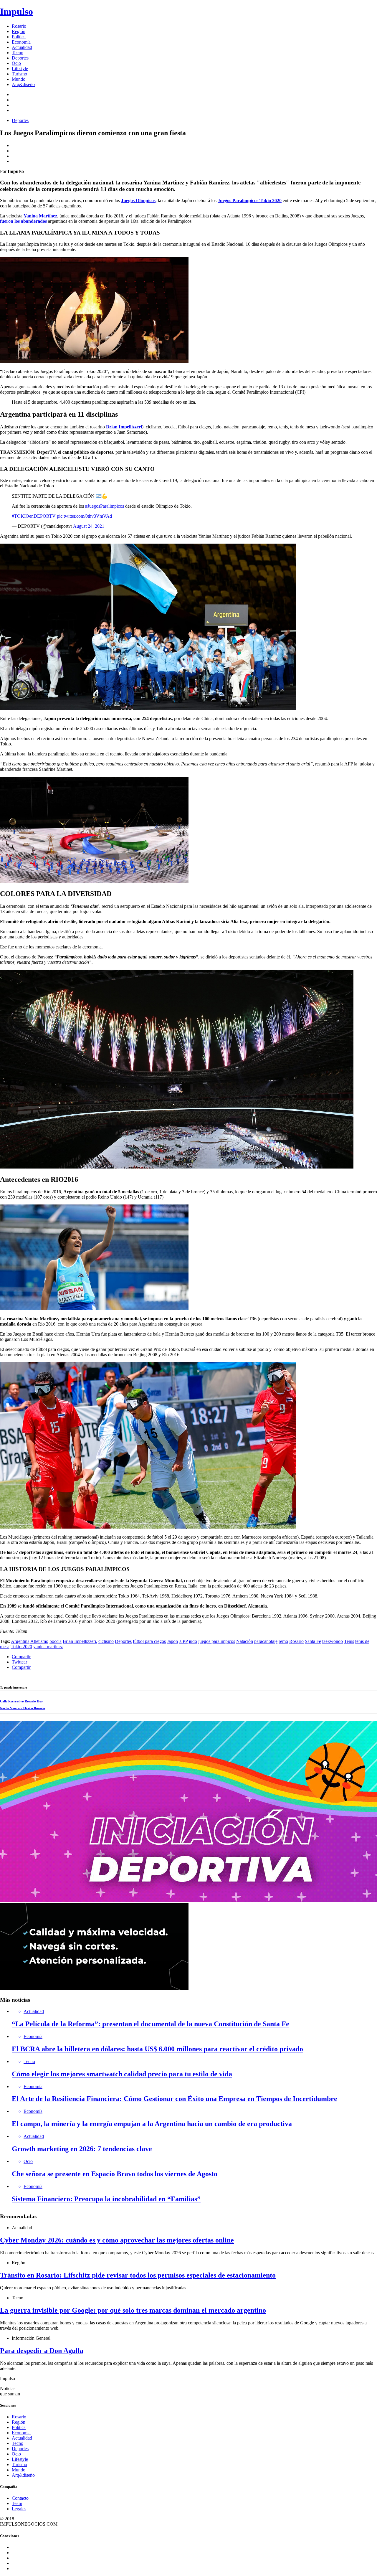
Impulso (16, 11)
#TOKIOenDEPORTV (34, 516)
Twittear (19, 1662)
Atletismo (39, 1641)
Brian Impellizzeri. (80, 1641)
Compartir (21, 1657)
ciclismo (106, 1641)
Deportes (20, 58)
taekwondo (333, 1641)
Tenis (349, 1641)
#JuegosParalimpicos (105, 506)
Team (17, 2503)
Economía (21, 42)
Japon (172, 1641)
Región (19, 31)
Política (19, 37)
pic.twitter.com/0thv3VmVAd (84, 516)
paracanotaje (266, 1641)
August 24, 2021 (89, 526)
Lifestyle (20, 69)
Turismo (19, 74)
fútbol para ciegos (149, 1641)
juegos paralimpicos (217, 1641)
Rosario (19, 26)
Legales (19, 2509)
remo (283, 1641)
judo (193, 1641)
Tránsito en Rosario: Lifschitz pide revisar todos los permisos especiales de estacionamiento (138, 2275)
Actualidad (22, 47)
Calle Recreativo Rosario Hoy (22, 1701)
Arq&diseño (23, 84)
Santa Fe (313, 1641)
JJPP (183, 1641)
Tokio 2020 (21, 1647)
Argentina (20, 1641)
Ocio (16, 63)
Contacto (20, 2498)
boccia (56, 1641)
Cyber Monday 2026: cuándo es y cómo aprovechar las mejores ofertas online (117, 2240)
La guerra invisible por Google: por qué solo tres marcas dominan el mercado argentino (133, 2310)
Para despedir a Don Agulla (42, 2351)
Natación (245, 1641)
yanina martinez (48, 1647)
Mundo (19, 79)
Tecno (18, 53)
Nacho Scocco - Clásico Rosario (23, 1708)
